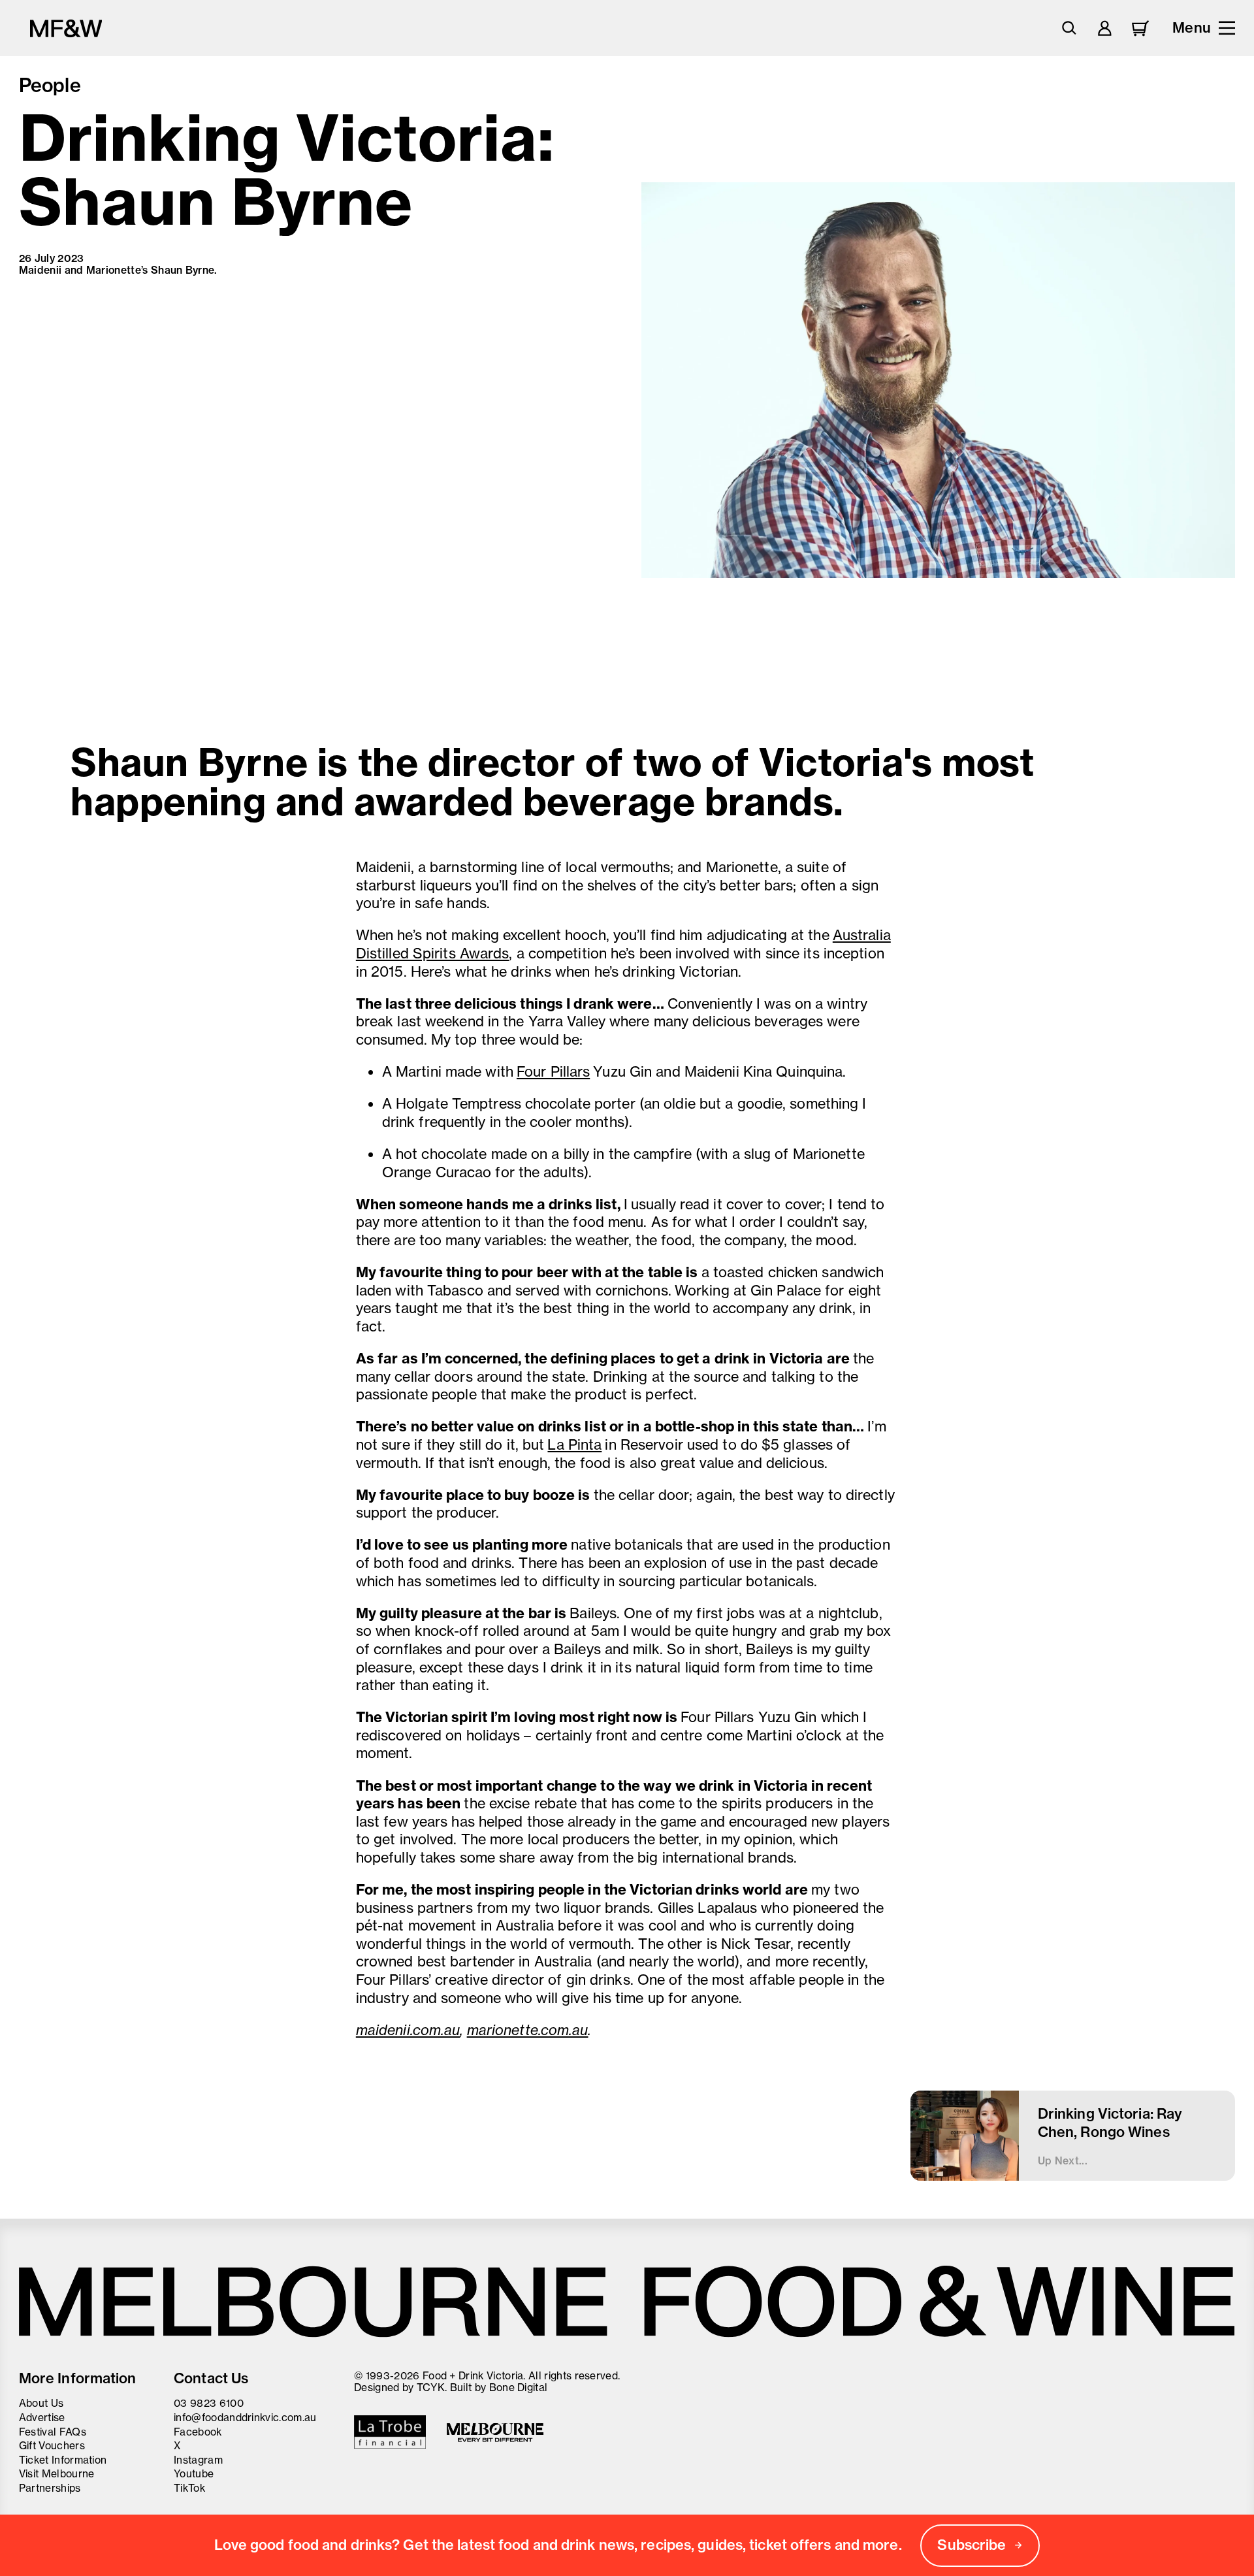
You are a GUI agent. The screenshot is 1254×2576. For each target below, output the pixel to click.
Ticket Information (63, 2460)
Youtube (194, 2473)
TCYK (431, 2387)
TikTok (189, 2488)
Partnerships (50, 2488)
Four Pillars (553, 1071)
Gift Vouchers (52, 2445)
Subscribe (972, 2545)
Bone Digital (519, 2387)
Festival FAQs (53, 2432)
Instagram (198, 2460)
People (50, 85)
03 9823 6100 (209, 2403)
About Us (41, 2403)
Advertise (42, 2417)
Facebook (198, 2432)
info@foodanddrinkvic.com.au (245, 2417)
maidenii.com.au (408, 2030)
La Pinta (574, 1444)
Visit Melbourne (57, 2473)
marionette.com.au (528, 2030)
